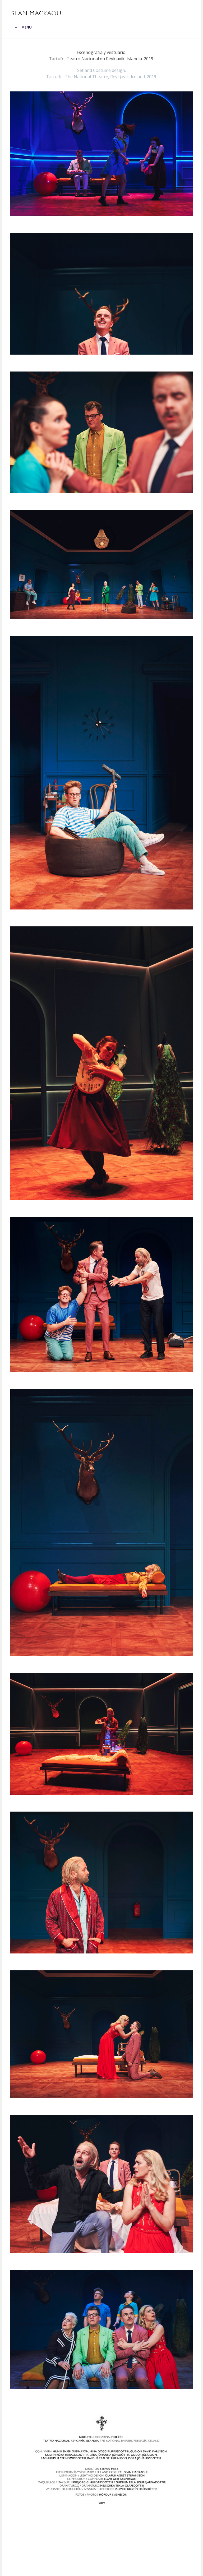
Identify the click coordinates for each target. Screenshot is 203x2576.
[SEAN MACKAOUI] (37, 13)
